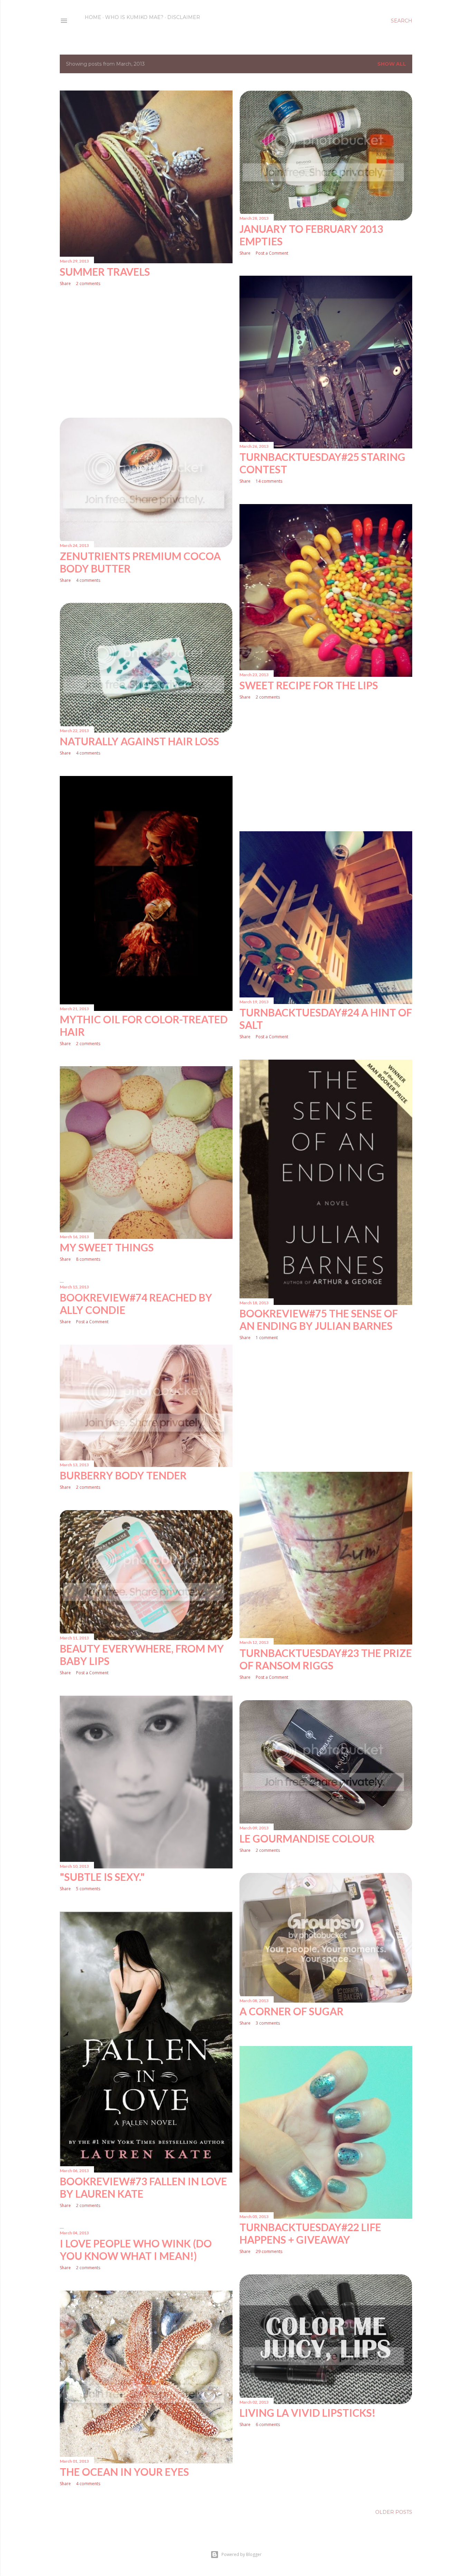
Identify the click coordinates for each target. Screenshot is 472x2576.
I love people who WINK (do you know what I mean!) (136, 2250)
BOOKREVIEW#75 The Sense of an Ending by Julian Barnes (319, 1319)
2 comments (88, 283)
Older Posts (394, 2512)
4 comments (88, 580)
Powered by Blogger (242, 2554)
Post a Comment (272, 253)
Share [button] (65, 283)
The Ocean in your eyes (124, 2472)
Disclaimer (184, 17)
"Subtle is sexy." (102, 1877)
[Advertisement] (146, 352)
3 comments (268, 2023)
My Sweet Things (107, 1247)
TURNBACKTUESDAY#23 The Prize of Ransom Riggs (326, 1659)
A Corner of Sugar (291, 2011)
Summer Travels (105, 272)
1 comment (267, 1338)
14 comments (269, 481)
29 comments (269, 2251)
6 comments (268, 2425)
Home (93, 17)
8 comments (88, 1259)
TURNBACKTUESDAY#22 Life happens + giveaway (310, 2233)
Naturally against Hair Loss (139, 741)
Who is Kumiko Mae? (134, 17)
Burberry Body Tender (123, 1475)
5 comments (88, 1889)
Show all (392, 64)
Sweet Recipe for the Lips (309, 685)
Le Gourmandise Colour (307, 1838)
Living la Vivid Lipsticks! (308, 2413)
